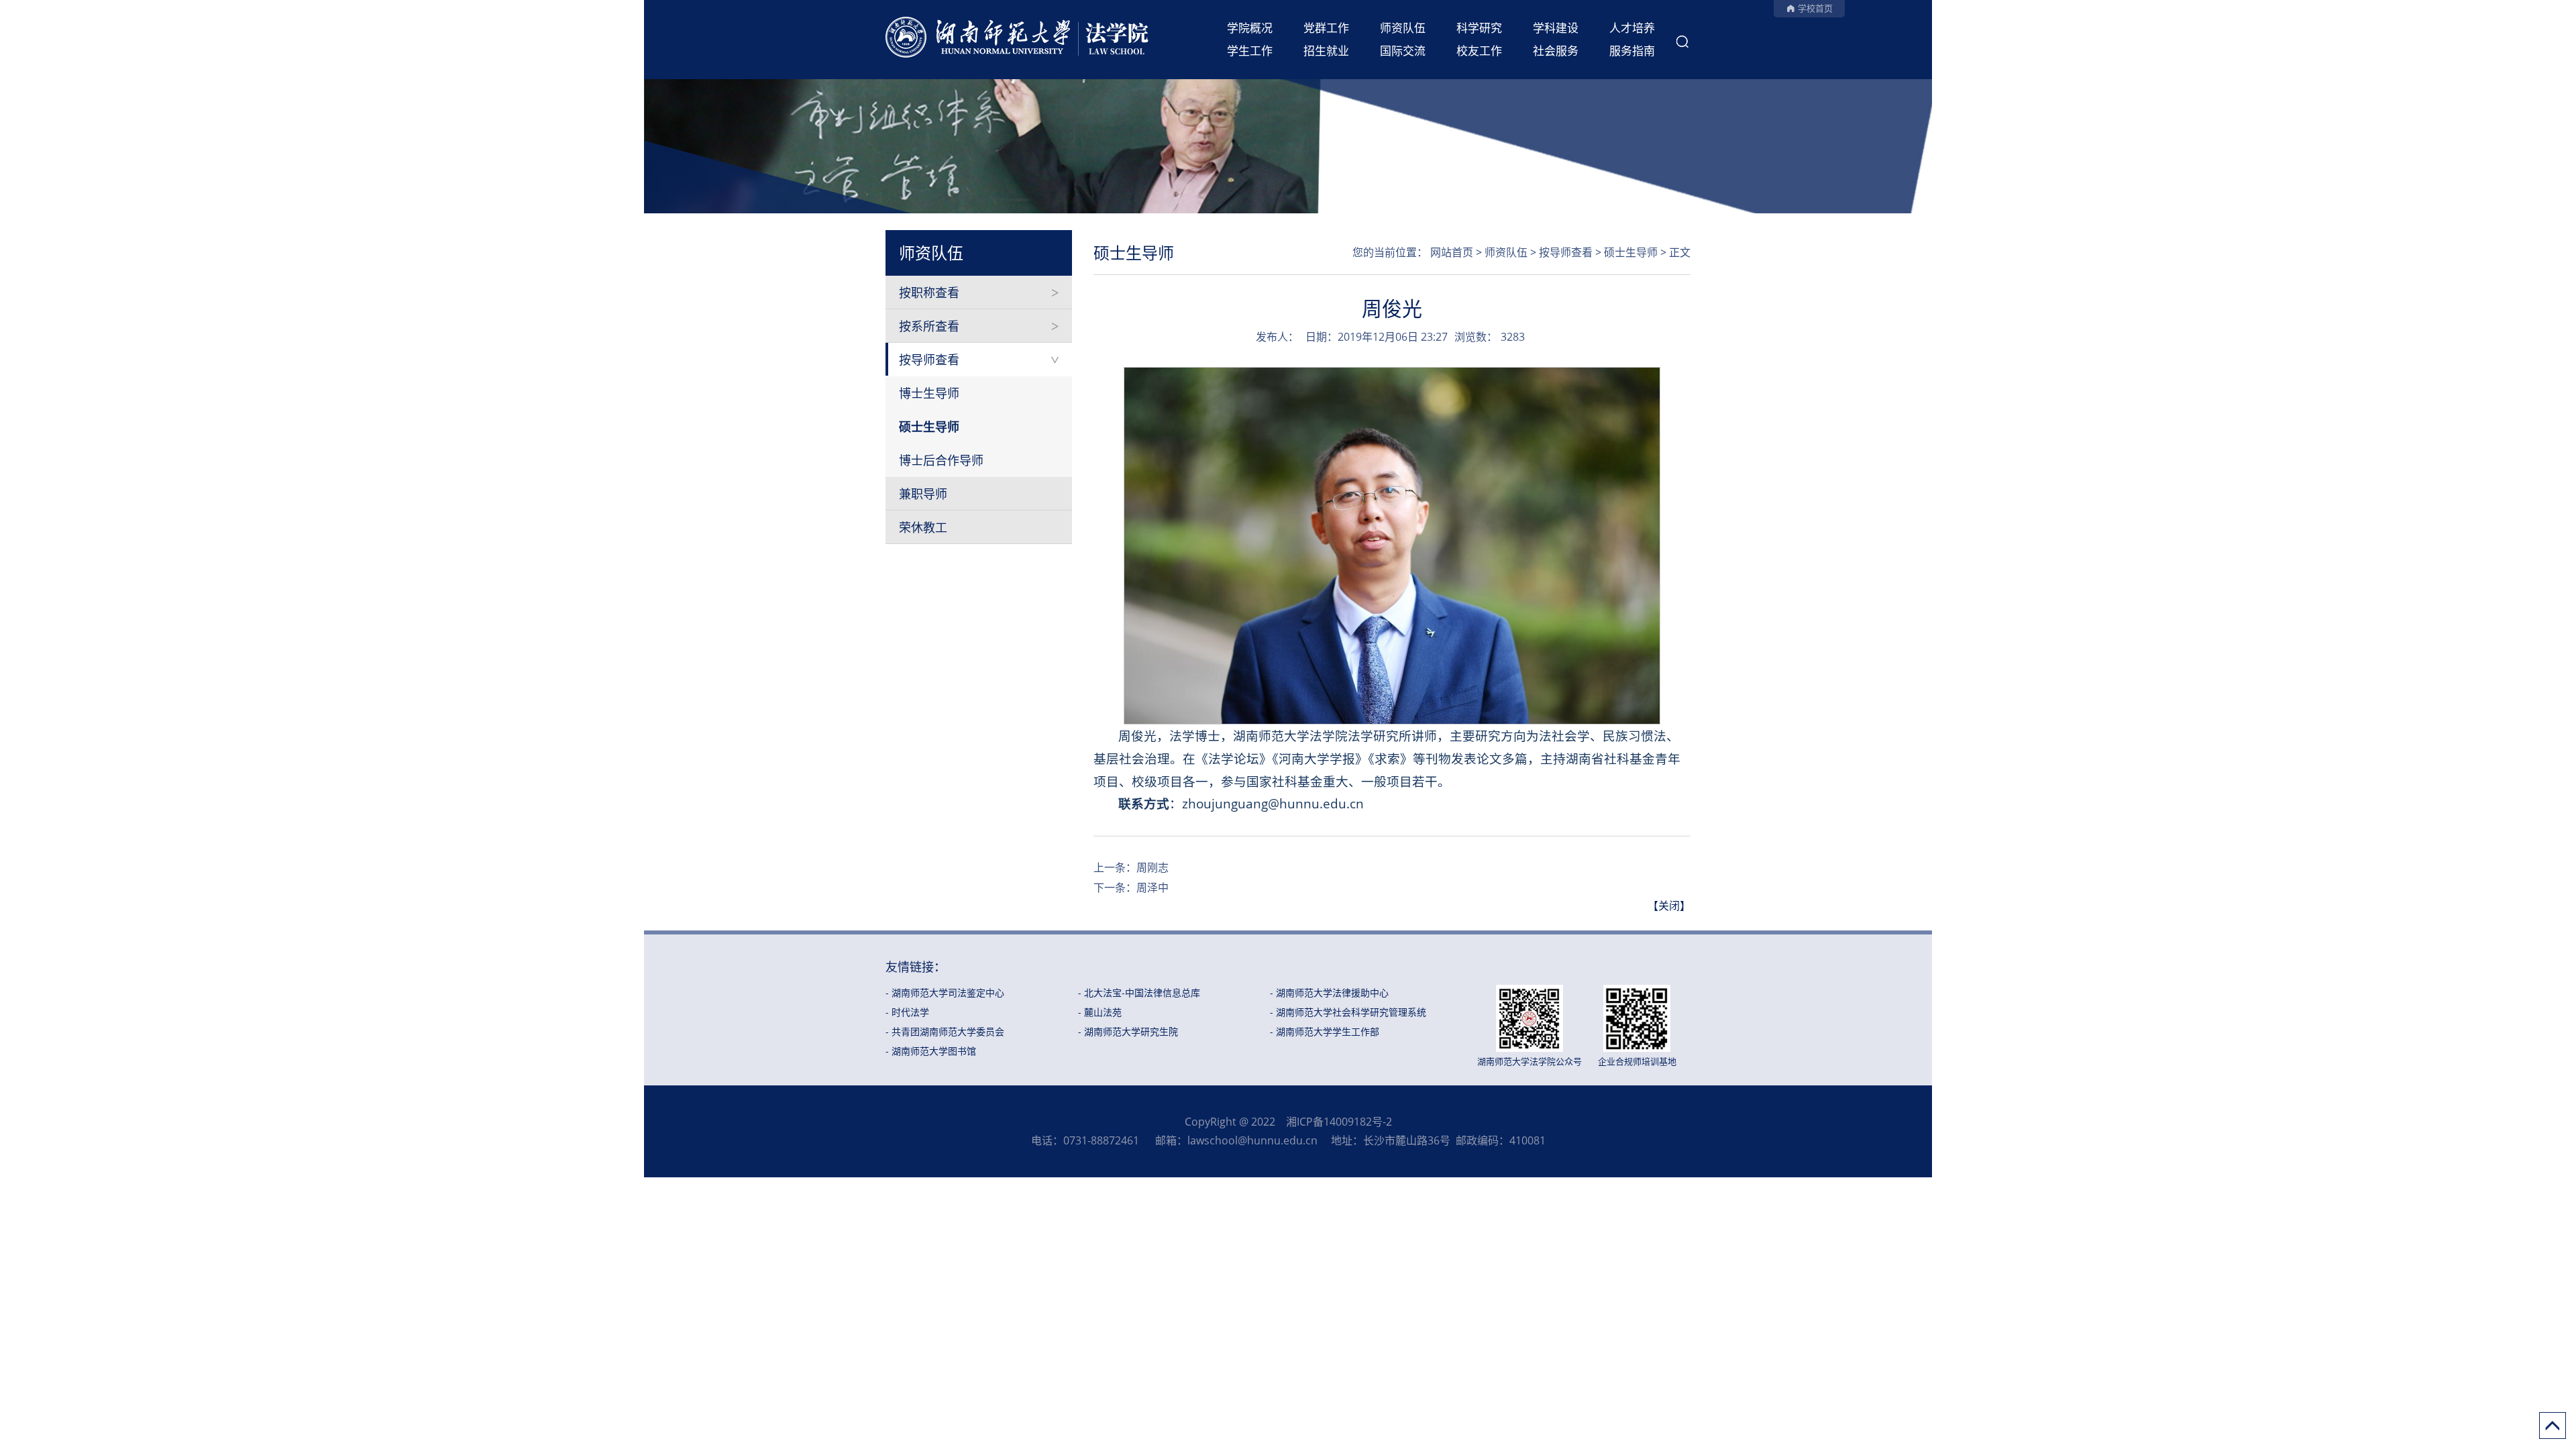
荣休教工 (923, 527)
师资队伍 (1403, 28)
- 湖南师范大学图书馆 (931, 1051)
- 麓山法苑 (1100, 1012)
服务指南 (1632, 51)
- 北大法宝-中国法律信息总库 (1139, 992)
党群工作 (1326, 28)
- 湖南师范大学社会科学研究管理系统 (1348, 1012)
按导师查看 (929, 360)
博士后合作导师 (941, 460)
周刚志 (1152, 867)
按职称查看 (929, 292)
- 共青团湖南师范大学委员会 (945, 1031)
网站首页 (1452, 252)
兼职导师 (923, 494)
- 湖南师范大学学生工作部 (1325, 1031)
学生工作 (1250, 51)
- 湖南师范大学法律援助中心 (1329, 992)
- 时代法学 (907, 1012)
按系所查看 (929, 326)
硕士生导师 (929, 427)
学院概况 (1250, 28)
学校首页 (1815, 8)
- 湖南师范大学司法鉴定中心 (945, 992)
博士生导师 (929, 393)
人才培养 (1632, 28)
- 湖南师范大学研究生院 (1128, 1031)
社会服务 (1556, 51)
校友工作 (1479, 51)
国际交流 (1403, 51)
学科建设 (1556, 28)
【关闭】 (1669, 906)
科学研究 (1479, 28)
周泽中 (1152, 888)
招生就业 (1326, 51)
